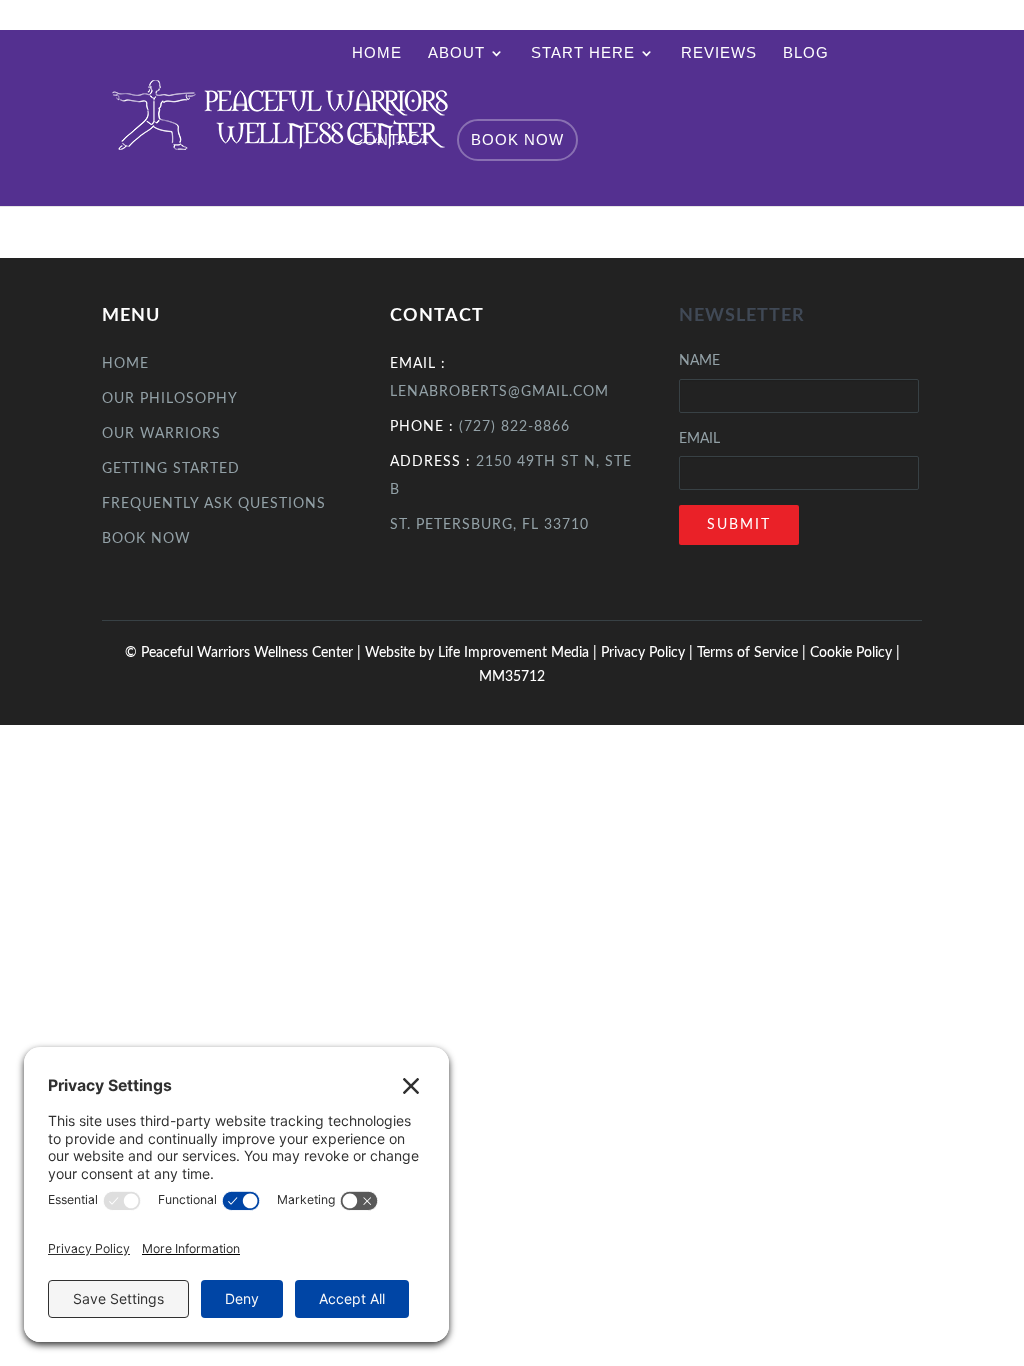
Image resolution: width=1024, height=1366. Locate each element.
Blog (806, 53)
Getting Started (171, 469)
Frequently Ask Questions (214, 504)
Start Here (583, 53)
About (456, 53)
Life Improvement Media (513, 653)
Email (699, 439)
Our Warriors (161, 434)
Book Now (517, 139)
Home (377, 53)
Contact (391, 140)
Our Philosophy (170, 399)
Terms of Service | (753, 653)
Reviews (719, 53)
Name (699, 361)
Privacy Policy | (649, 653)
